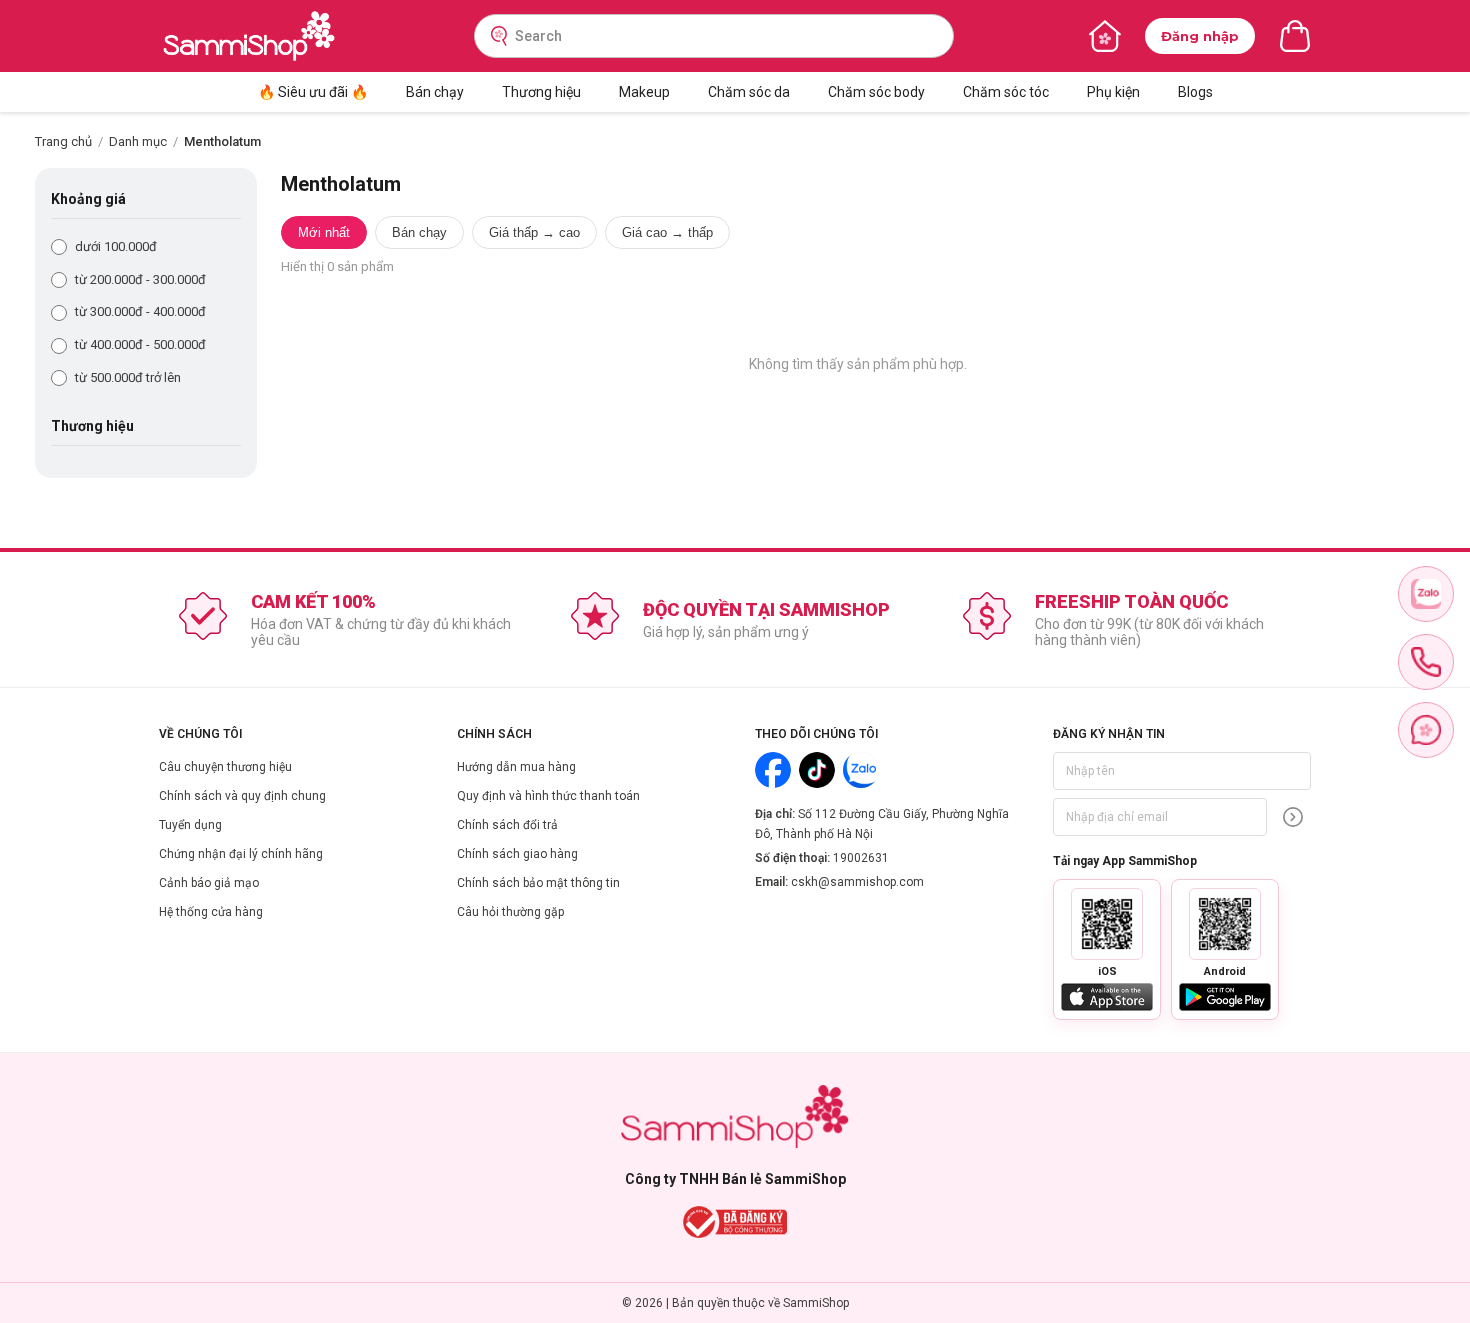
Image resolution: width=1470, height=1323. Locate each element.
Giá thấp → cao (534, 232)
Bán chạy (435, 92)
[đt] (1426, 662)
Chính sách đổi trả (507, 825)
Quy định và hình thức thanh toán (548, 796)
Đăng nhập (1200, 36)
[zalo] (1426, 594)
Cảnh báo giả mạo (209, 883)
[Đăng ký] (1293, 817)
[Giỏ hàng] (1295, 36)
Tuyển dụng (190, 825)
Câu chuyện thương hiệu (225, 767)
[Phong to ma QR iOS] (1107, 924)
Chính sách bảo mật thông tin (538, 883)
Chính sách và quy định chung (242, 796)
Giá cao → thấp (667, 232)
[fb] (1426, 730)
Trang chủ (63, 141)
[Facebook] (773, 770)
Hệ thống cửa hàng (211, 912)
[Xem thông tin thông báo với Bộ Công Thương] (735, 1222)
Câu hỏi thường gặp (510, 912)
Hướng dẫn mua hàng (516, 767)
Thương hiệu (541, 92)
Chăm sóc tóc (1006, 92)
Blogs (1195, 92)
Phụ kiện (1113, 92)
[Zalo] (861, 770)
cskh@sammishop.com (857, 882)
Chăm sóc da (749, 92)
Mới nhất (324, 232)
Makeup (644, 92)
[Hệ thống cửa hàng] (1105, 36)
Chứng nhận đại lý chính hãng (241, 854)
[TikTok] (817, 770)
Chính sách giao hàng (517, 854)
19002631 (861, 858)
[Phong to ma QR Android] (1225, 924)
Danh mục (138, 141)
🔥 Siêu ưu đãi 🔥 (313, 92)
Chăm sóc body (876, 92)
